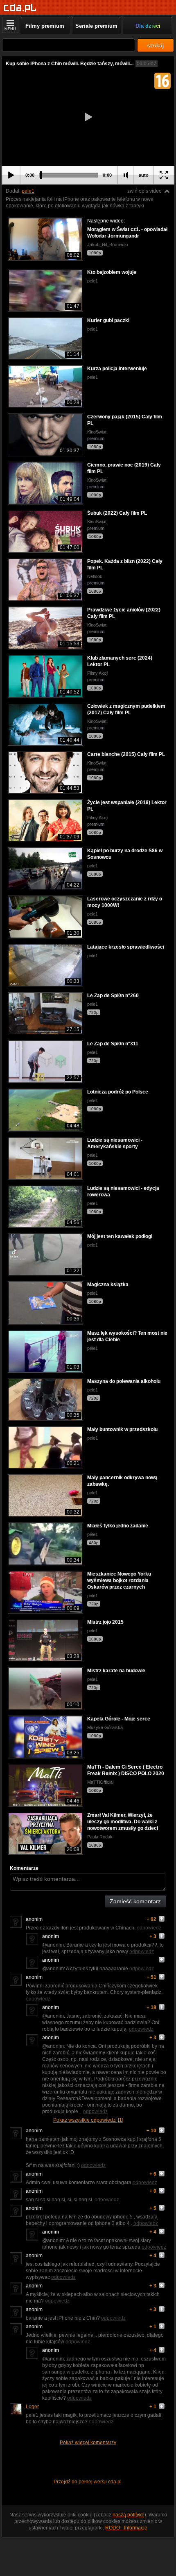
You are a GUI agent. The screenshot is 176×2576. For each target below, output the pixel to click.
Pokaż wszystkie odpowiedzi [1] (88, 2120)
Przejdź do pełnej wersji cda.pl (88, 2482)
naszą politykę (129, 2515)
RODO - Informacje (126, 2528)
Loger (32, 2407)
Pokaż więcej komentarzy (88, 2443)
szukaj (156, 45)
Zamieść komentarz (135, 1901)
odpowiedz (149, 1928)
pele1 (28, 191)
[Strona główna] (20, 8)
